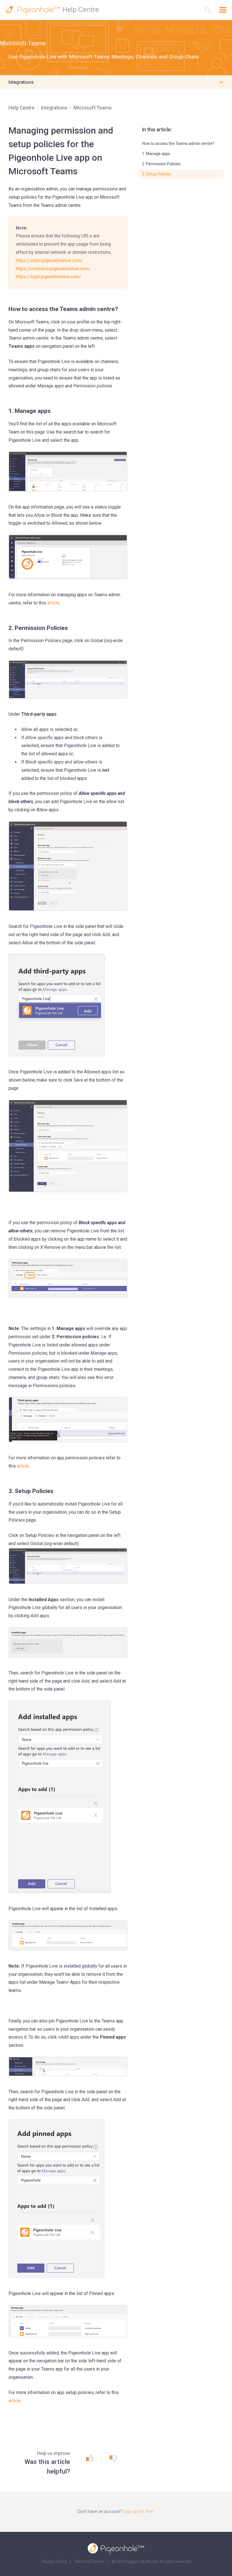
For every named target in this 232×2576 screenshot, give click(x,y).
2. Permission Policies (161, 164)
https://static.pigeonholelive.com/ (49, 260)
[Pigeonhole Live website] (116, 2549)
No (118, 2459)
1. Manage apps (156, 154)
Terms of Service (89, 2562)
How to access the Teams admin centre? (178, 143)
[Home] (51, 10)
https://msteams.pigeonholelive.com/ (53, 269)
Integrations (54, 108)
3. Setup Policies (157, 174)
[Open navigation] (223, 10)
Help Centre (22, 108)
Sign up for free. (139, 2511)
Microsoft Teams (23, 43)
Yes (96, 2459)
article (15, 2401)
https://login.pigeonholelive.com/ (49, 277)
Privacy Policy (54, 2562)
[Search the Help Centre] (208, 10)
